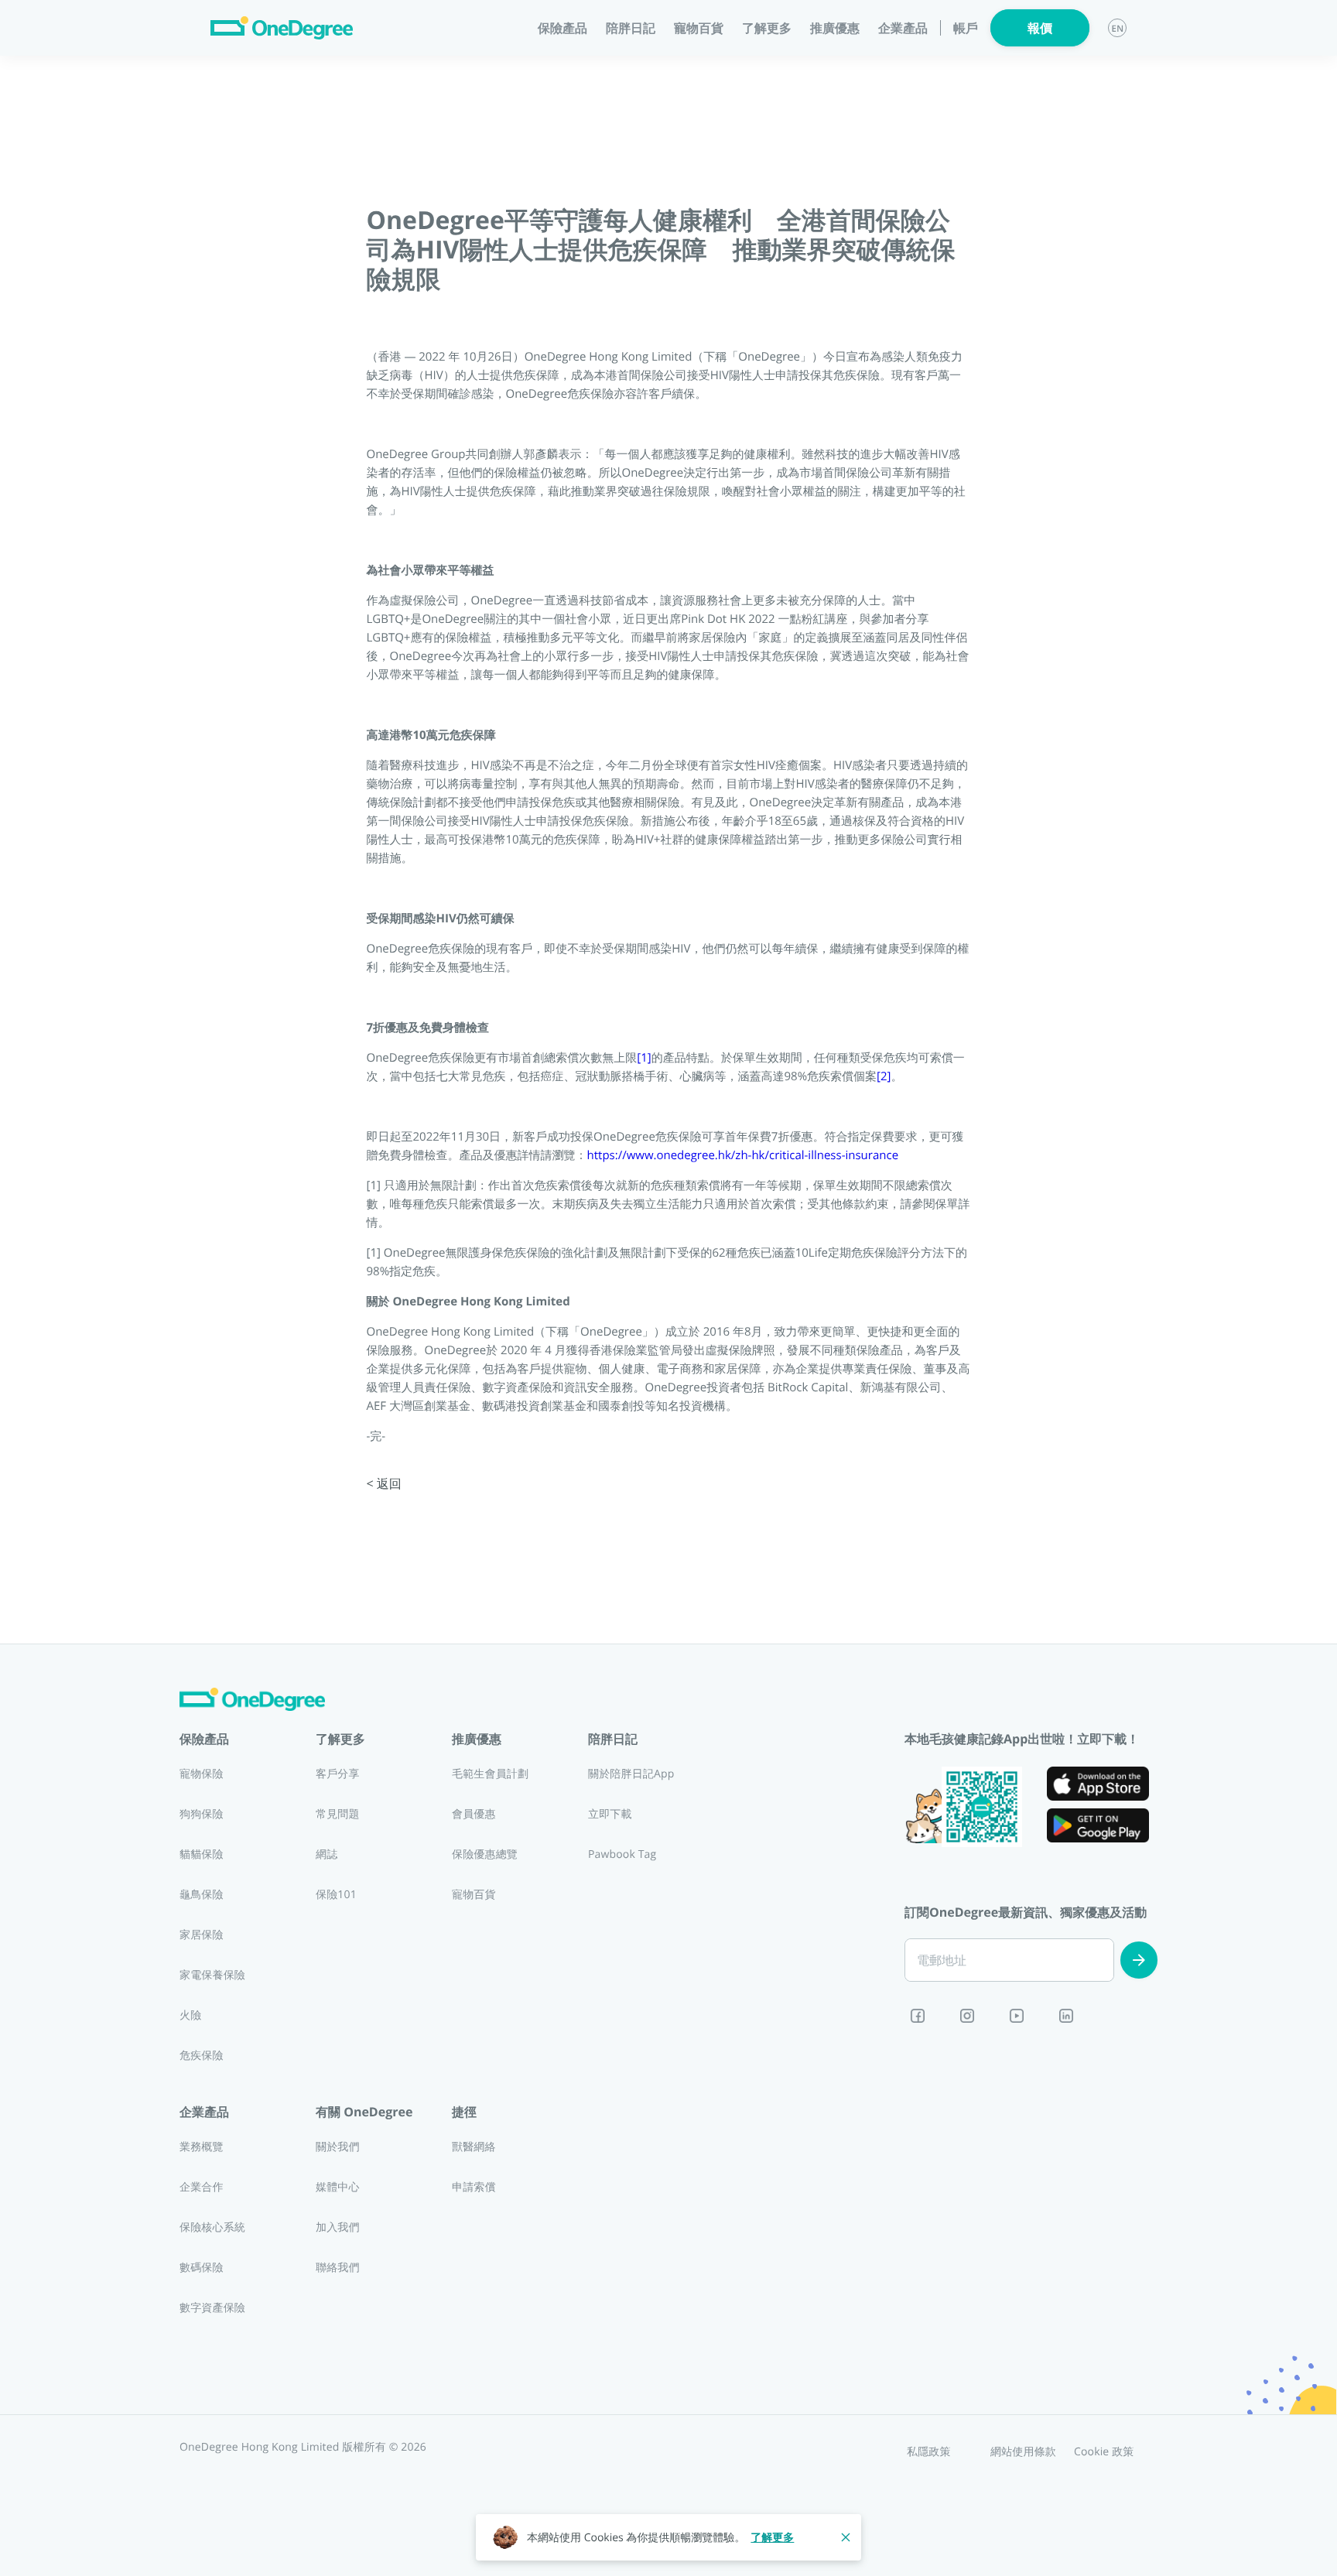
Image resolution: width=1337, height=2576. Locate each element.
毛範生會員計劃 (490, 1774)
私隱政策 (929, 2452)
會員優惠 (474, 1814)
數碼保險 (202, 2268)
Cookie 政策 (1104, 2452)
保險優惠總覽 (485, 1854)
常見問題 (338, 1814)
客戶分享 (338, 1774)
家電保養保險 (212, 1975)
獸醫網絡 (474, 2147)
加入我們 (338, 2227)
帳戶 (966, 28)
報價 (1040, 28)
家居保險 (202, 1935)
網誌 (327, 1854)
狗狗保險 (202, 1814)
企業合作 (202, 2187)
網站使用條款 (1023, 2452)
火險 (190, 2015)
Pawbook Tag (622, 1854)
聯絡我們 (338, 2268)
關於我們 (338, 2147)
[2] (884, 1076)
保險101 (336, 1895)
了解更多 (772, 2538)
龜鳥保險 (202, 1895)
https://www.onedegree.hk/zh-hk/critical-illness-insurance (743, 1155)
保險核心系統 (212, 2227)
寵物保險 (202, 1774)
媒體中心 (338, 2187)
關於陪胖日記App (631, 1774)
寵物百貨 (699, 28)
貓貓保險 (202, 1854)
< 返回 (384, 1483)
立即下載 (610, 1814)
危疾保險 (202, 2056)
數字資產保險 (212, 2308)
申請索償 (474, 2187)
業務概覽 (202, 2147)
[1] (644, 1058)
